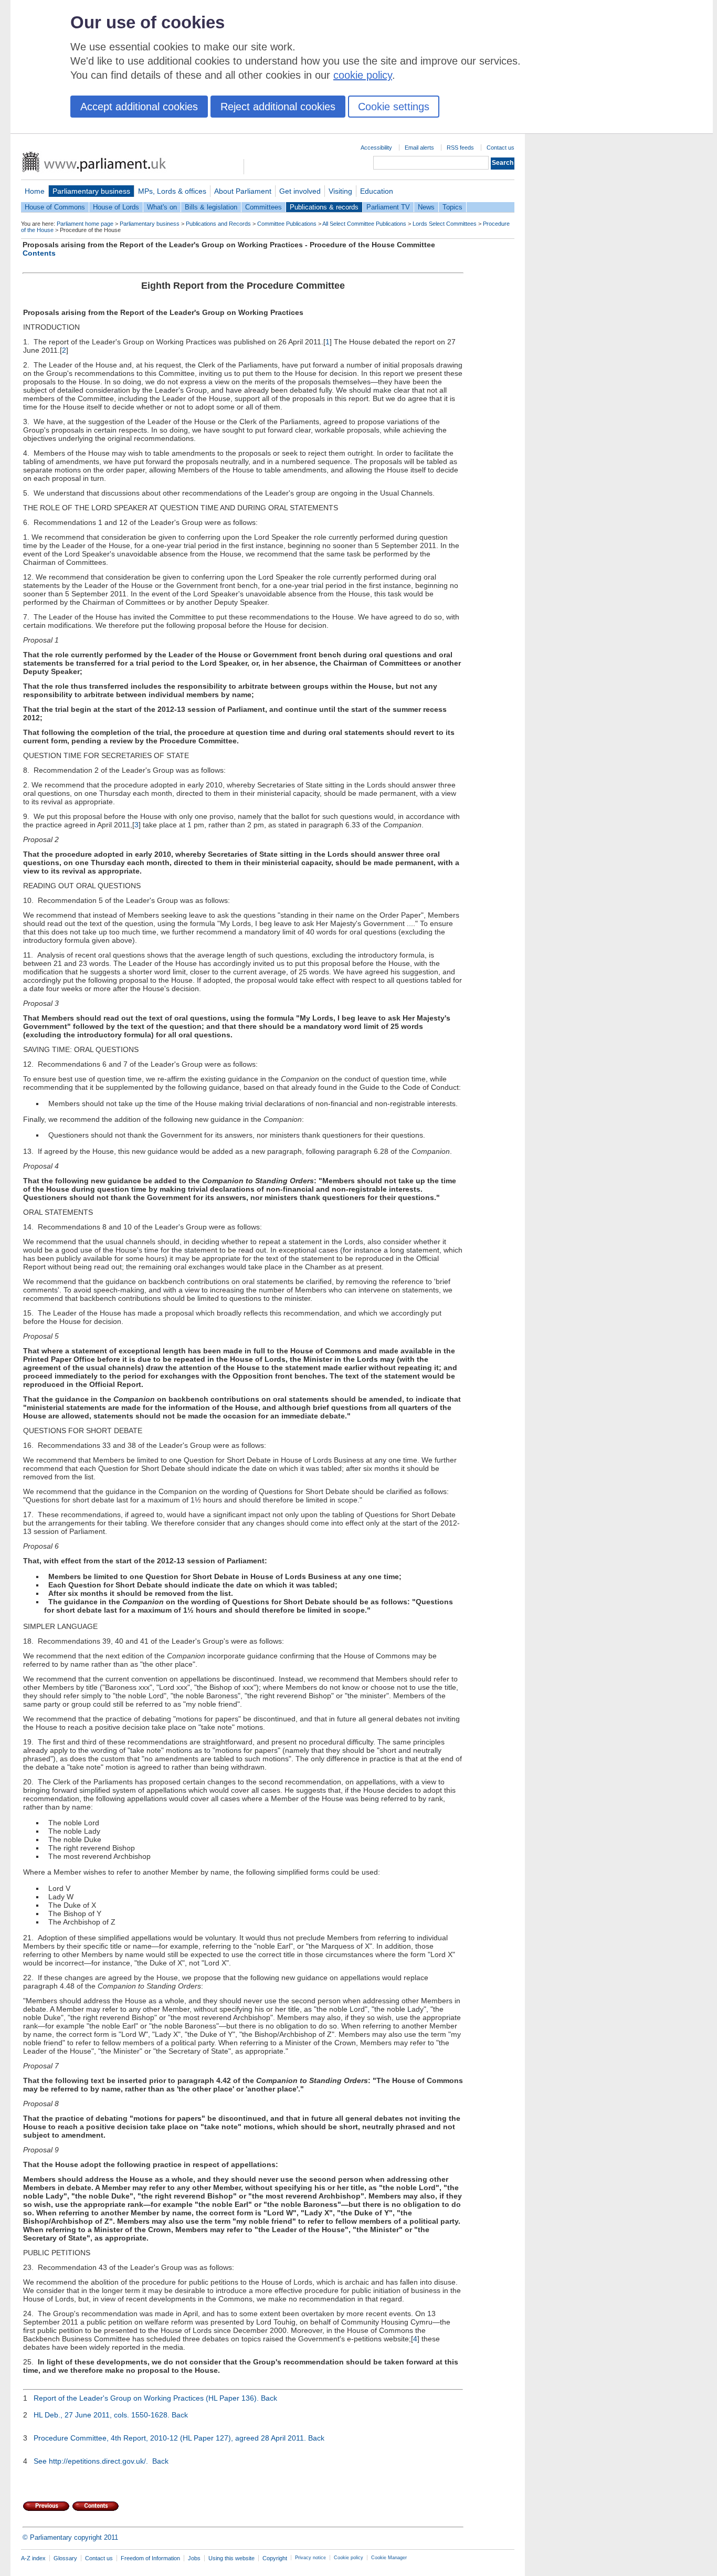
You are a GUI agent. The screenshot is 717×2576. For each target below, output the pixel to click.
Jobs (194, 2558)
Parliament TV (388, 207)
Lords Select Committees (445, 224)
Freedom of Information (150, 2558)
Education (377, 191)
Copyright (275, 2558)
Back (269, 2398)
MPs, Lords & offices (172, 191)
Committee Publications (287, 224)
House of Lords (116, 207)
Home (35, 191)
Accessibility (376, 148)
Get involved (300, 191)
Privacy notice (310, 2558)
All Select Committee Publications (364, 224)
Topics (452, 207)
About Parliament (243, 191)
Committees (263, 207)
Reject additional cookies (278, 107)
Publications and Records (218, 224)
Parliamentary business (91, 191)
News (426, 207)
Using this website (231, 2558)
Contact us (500, 148)
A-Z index (33, 2558)
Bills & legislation (211, 207)
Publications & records (324, 207)
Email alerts (419, 148)
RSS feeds (460, 148)
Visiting (340, 191)
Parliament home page (85, 224)
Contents (39, 253)
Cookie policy (349, 2558)
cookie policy (363, 75)
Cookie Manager (389, 2558)
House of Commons (55, 207)
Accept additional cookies (139, 107)
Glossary (65, 2558)
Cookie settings (394, 107)
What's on (162, 207)
